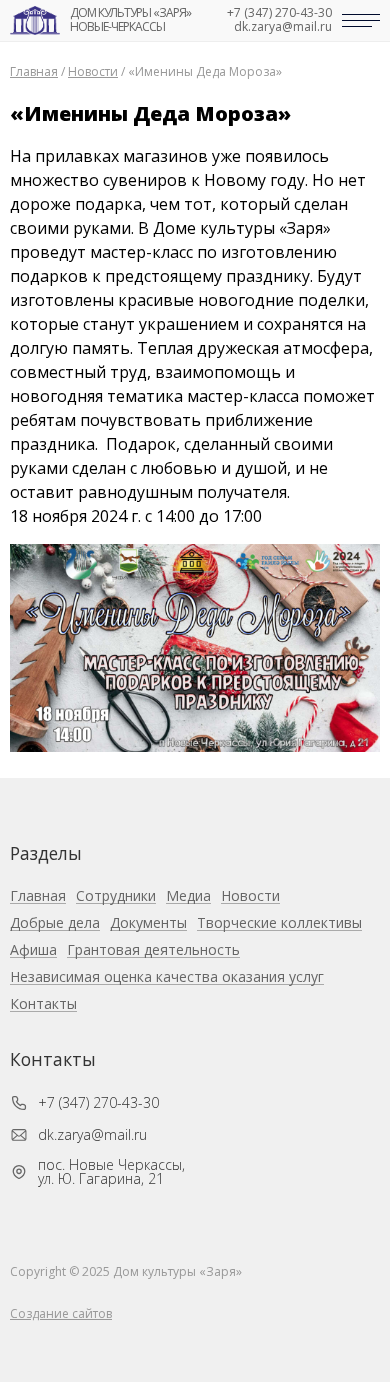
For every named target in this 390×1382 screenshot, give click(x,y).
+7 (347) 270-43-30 (279, 13)
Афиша (33, 950)
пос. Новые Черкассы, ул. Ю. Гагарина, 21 (111, 1172)
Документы (148, 923)
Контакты (43, 1004)
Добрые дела (55, 923)
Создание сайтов (61, 1313)
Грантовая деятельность (153, 950)
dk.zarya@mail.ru (283, 27)
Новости (250, 896)
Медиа (188, 896)
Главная (38, 896)
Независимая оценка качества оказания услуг (167, 977)
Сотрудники (116, 896)
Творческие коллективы (279, 923)
